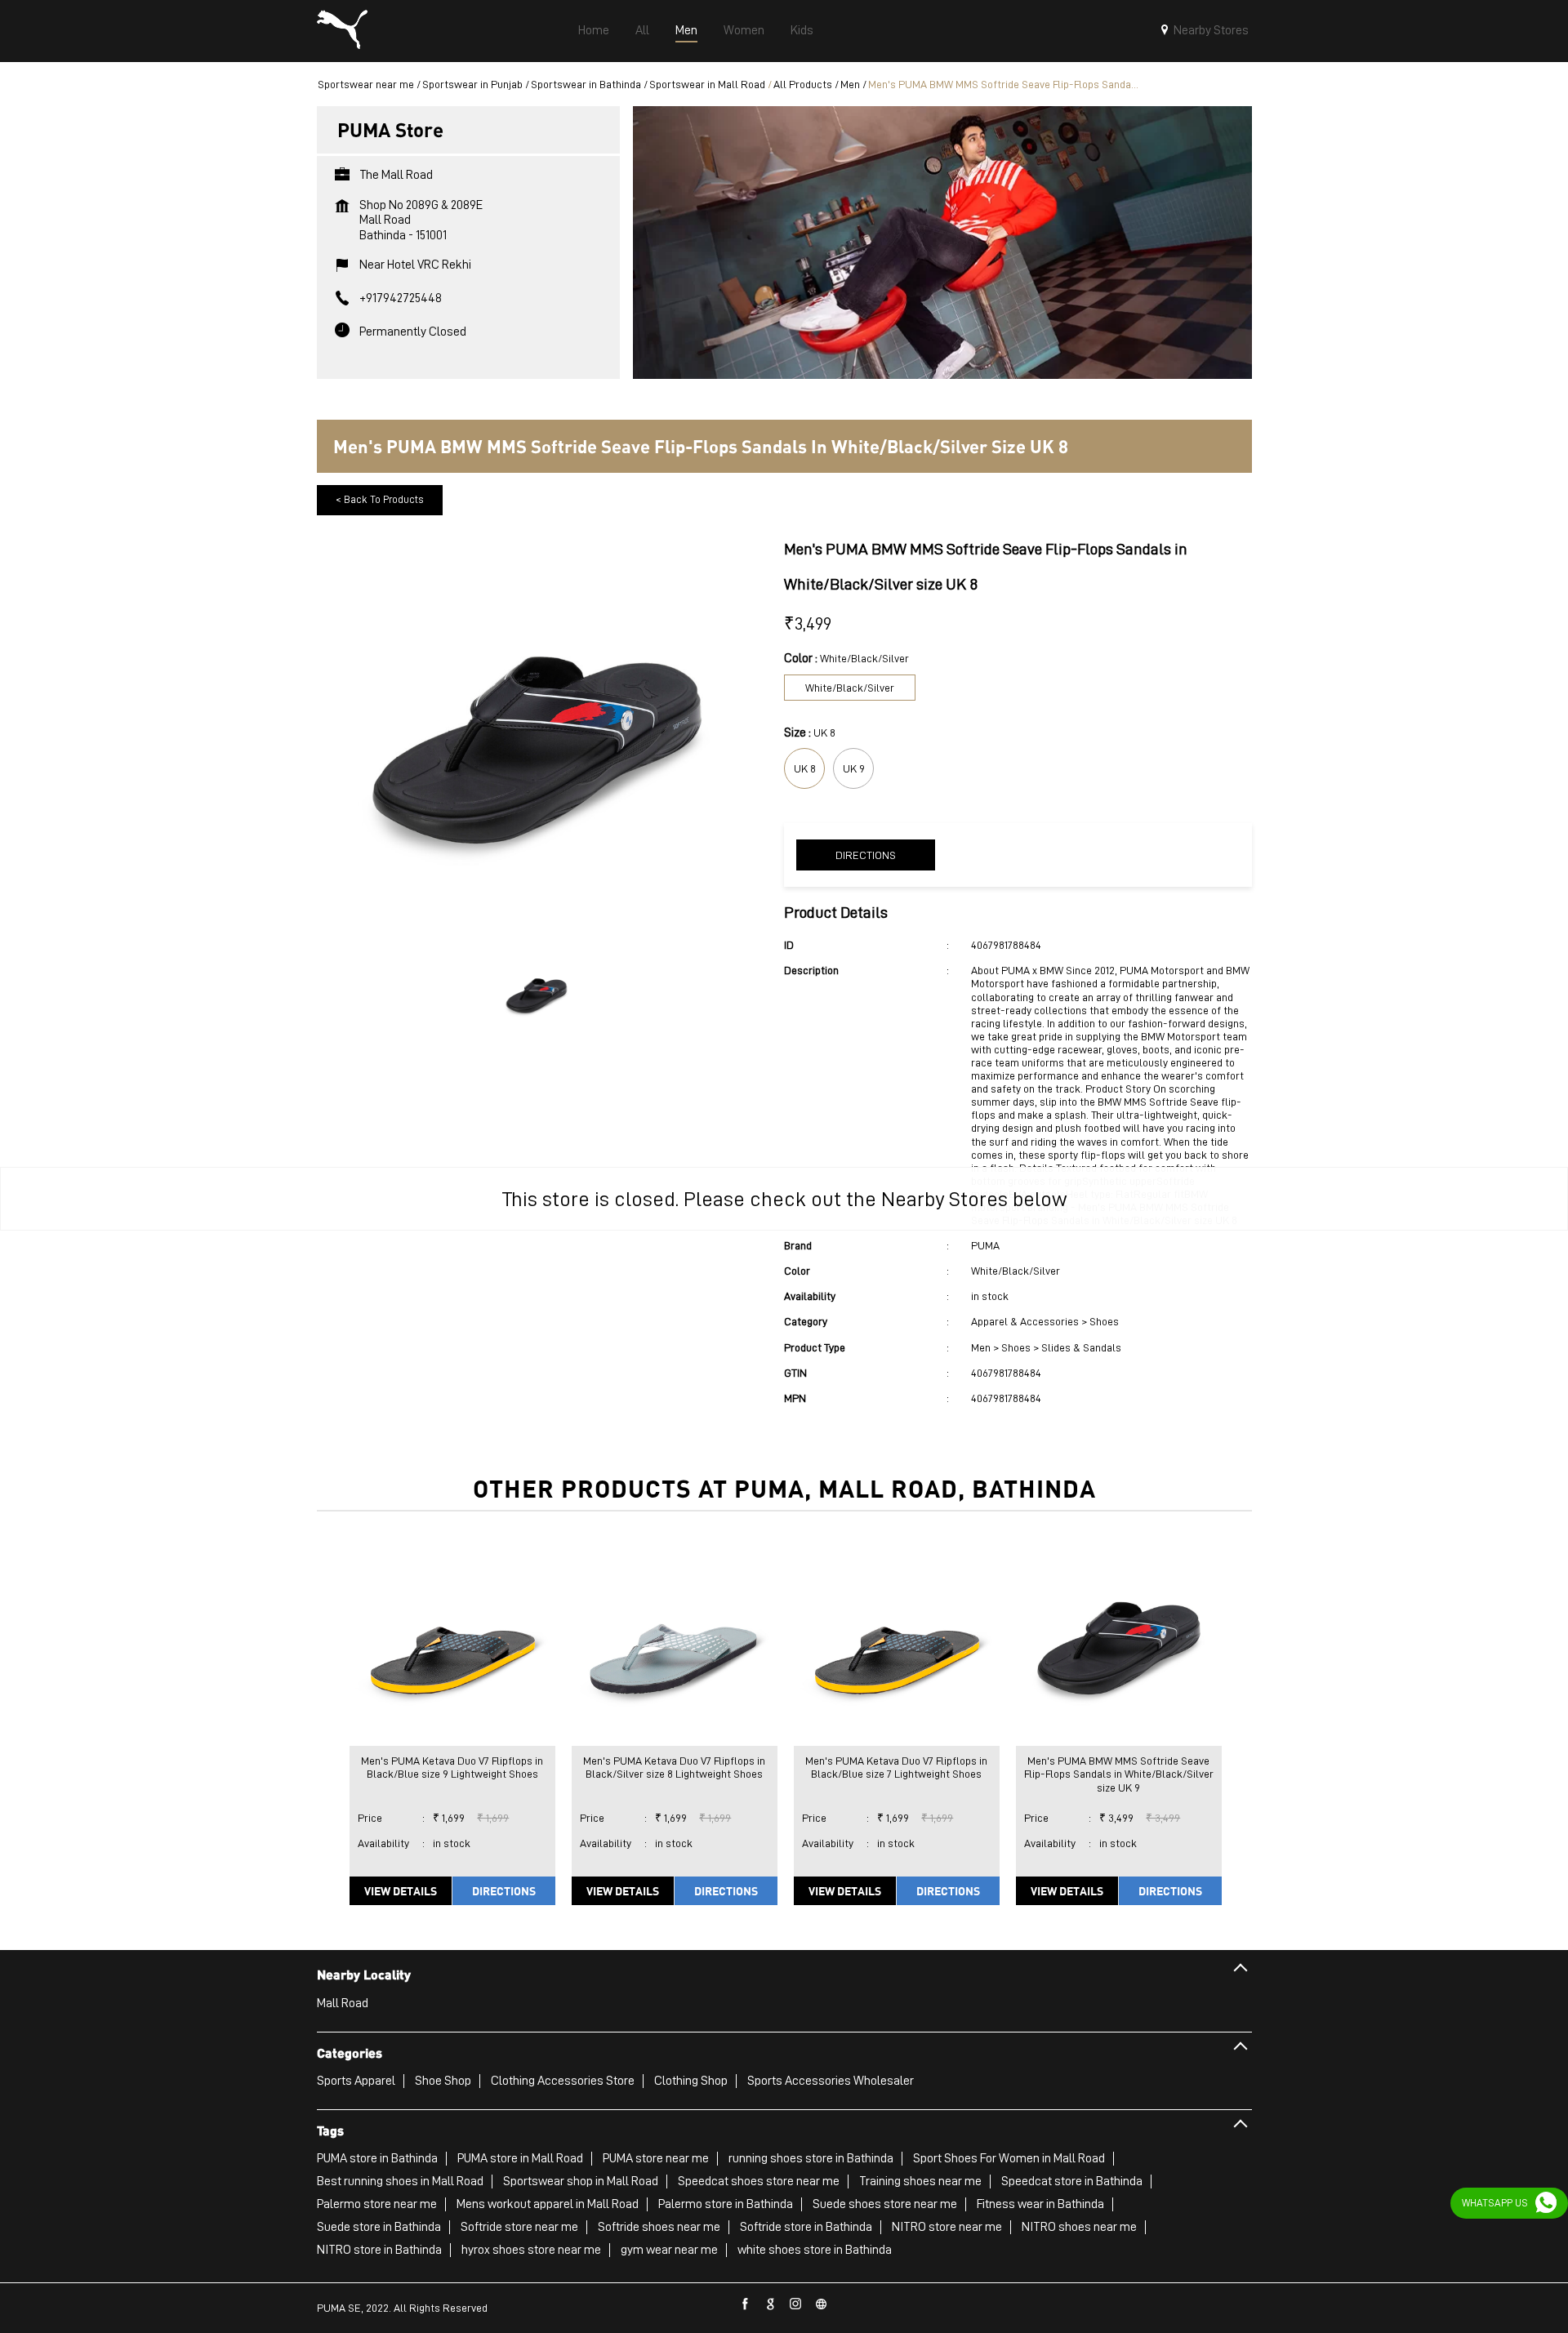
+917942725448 (401, 298)
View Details (401, 1890)
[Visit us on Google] (771, 2304)
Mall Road (343, 2003)
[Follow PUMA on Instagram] (796, 2304)
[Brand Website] (822, 2304)
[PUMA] (342, 31)
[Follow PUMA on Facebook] (746, 2304)
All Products (803, 84)
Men (850, 84)
